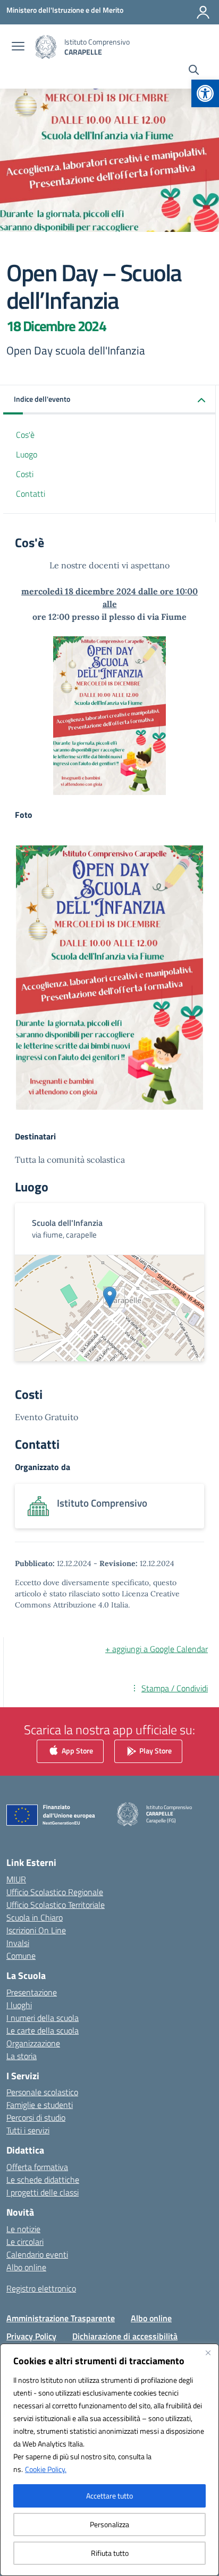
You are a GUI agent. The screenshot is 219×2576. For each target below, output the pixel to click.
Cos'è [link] (25, 435)
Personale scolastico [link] (42, 2092)
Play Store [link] (155, 1751)
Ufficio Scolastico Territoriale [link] (56, 1905)
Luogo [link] (27, 454)
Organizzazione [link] (33, 2043)
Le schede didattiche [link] (43, 2180)
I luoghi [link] (19, 2005)
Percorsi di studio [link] (36, 2117)
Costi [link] (25, 474)
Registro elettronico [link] (41, 2288)
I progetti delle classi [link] (43, 2192)
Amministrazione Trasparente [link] (61, 2318)
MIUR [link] (16, 1879)
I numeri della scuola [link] (43, 2018)
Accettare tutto (109, 2496)
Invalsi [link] (18, 1943)
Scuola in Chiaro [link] (35, 1917)
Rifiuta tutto (110, 2553)
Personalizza (109, 2524)
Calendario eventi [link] (37, 2254)
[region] (109, 2460)
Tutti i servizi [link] (28, 2130)
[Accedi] (203, 12)
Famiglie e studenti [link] (40, 2105)
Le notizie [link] (23, 2229)
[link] (205, 93)
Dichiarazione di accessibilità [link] (125, 2336)
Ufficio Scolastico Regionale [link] (55, 1892)
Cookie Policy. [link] (46, 2469)
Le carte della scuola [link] (43, 2030)
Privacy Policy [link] (31, 2336)
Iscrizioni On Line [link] (36, 1930)
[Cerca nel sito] (194, 71)
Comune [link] (21, 1956)
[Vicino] (208, 2353)
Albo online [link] (26, 2267)
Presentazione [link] (32, 1992)
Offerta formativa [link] (37, 2167)
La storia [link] (22, 2056)
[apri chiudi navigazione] (18, 47)
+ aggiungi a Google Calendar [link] (157, 1649)
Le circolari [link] (25, 2242)
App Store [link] (77, 1751)
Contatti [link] (31, 494)
